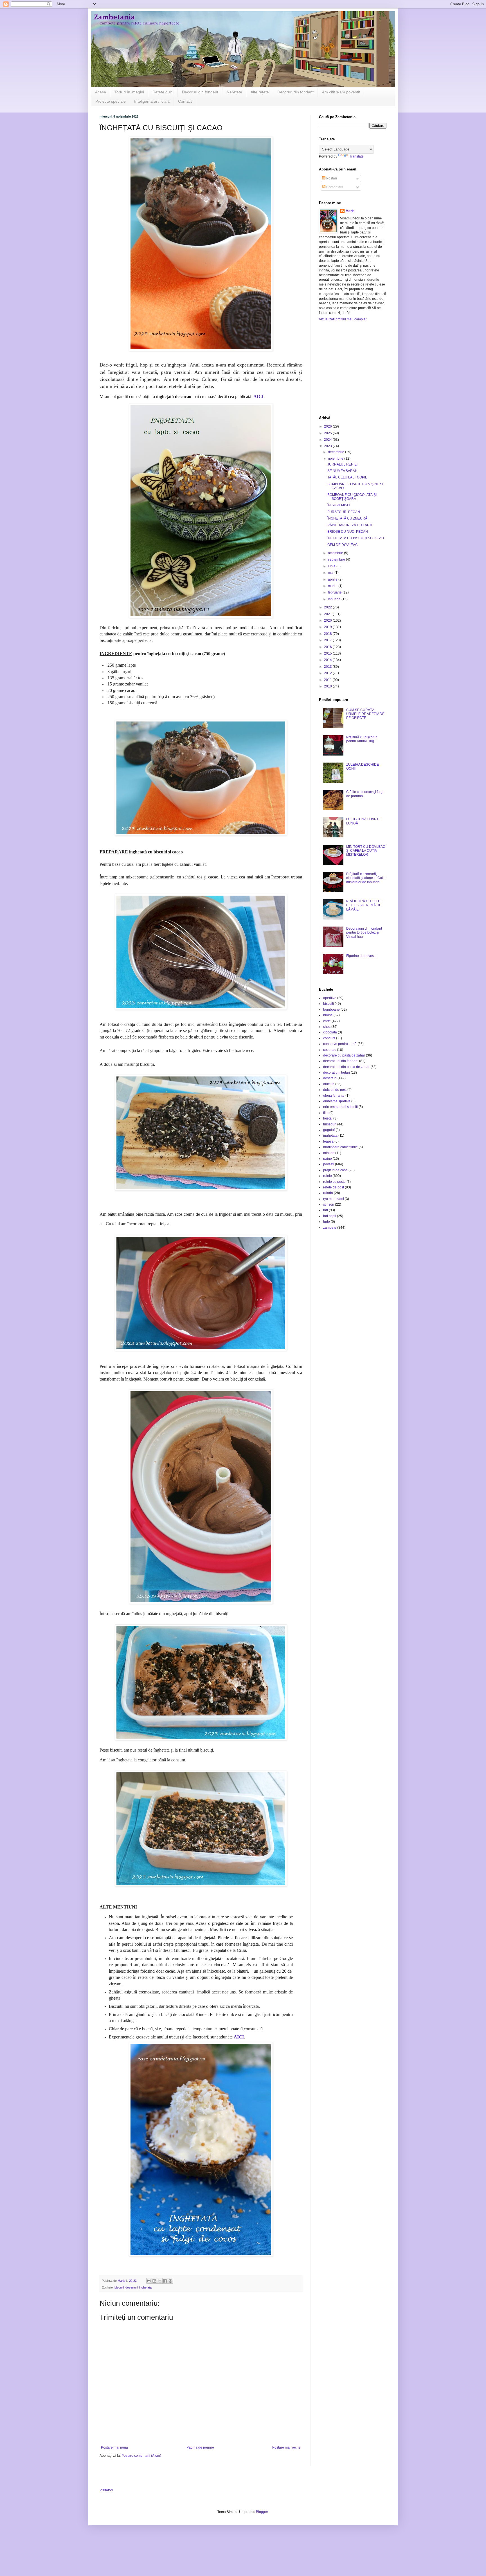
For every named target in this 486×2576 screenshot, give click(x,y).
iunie (332, 566)
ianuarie (335, 599)
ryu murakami (334, 1199)
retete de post (334, 1187)
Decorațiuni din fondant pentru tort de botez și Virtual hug (364, 933)
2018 (328, 634)
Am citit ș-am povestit (341, 92)
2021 (328, 614)
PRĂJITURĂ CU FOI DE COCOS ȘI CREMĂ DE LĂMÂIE (364, 905)
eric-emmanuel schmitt (340, 1107)
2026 (328, 426)
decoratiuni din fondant (341, 1061)
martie (333, 586)
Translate (356, 156)
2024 (328, 440)
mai (331, 573)
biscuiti (119, 2287)
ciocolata (330, 1032)
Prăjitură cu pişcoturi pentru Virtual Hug (362, 739)
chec (327, 1027)
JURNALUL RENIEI (342, 464)
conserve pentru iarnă (340, 1044)
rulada (328, 1193)
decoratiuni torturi (337, 1073)
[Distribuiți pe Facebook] (165, 2281)
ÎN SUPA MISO (338, 505)
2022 (328, 607)
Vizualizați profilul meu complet (343, 319)
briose (328, 1015)
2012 (328, 673)
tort (326, 1210)
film (326, 1113)
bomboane (331, 1010)
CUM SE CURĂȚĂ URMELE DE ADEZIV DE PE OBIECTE (365, 714)
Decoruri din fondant (200, 92)
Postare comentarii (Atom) (141, 2456)
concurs (329, 1038)
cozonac (330, 1050)
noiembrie (336, 458)
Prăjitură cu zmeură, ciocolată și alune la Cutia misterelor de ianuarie (366, 878)
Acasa (101, 92)
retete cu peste (334, 1182)
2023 (328, 446)
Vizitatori (106, 2490)
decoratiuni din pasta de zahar (346, 1067)
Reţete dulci (163, 92)
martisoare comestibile (340, 1147)
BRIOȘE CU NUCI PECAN (348, 532)
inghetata (145, 2287)
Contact (185, 101)
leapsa (328, 1141)
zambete (330, 1228)
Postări (331, 178)
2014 (328, 660)
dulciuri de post (335, 1090)
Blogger (262, 2512)
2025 (328, 433)
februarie (335, 592)
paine (328, 1159)
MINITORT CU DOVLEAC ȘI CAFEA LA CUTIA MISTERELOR (366, 851)
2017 (328, 640)
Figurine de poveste (361, 956)
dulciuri (329, 1084)
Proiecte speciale (111, 101)
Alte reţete (260, 92)
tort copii (330, 1216)
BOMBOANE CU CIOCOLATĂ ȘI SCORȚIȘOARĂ (352, 497)
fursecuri (330, 1124)
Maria (350, 211)
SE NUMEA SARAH (342, 471)
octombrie (336, 553)
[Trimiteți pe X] (160, 2281)
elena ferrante (334, 1096)
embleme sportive (337, 1101)
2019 (328, 627)
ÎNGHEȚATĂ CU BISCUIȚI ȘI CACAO (356, 538)
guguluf (329, 1130)
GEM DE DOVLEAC (343, 545)
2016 (328, 647)
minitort (329, 1153)
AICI (258, 396)
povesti (329, 1164)
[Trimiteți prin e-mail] (149, 2281)
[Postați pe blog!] (154, 2281)
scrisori (329, 1204)
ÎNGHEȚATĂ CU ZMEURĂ (347, 518)
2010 (328, 686)
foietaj (328, 1118)
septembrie (337, 559)
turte (327, 1222)
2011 (328, 680)
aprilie (333, 579)
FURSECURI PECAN (344, 512)
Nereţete (234, 92)
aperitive (330, 998)
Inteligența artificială (152, 101)
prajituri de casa (335, 1170)
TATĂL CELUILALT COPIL (347, 477)
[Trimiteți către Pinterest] (170, 2281)
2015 (328, 653)
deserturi (131, 2287)
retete (328, 1176)
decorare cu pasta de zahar (344, 1055)
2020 (328, 621)
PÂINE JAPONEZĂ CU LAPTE (350, 525)
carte (327, 1021)
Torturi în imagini (129, 92)
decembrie (337, 452)
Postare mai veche (286, 2447)
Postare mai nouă (114, 2447)
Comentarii (334, 187)
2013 (328, 667)
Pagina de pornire (200, 2447)
